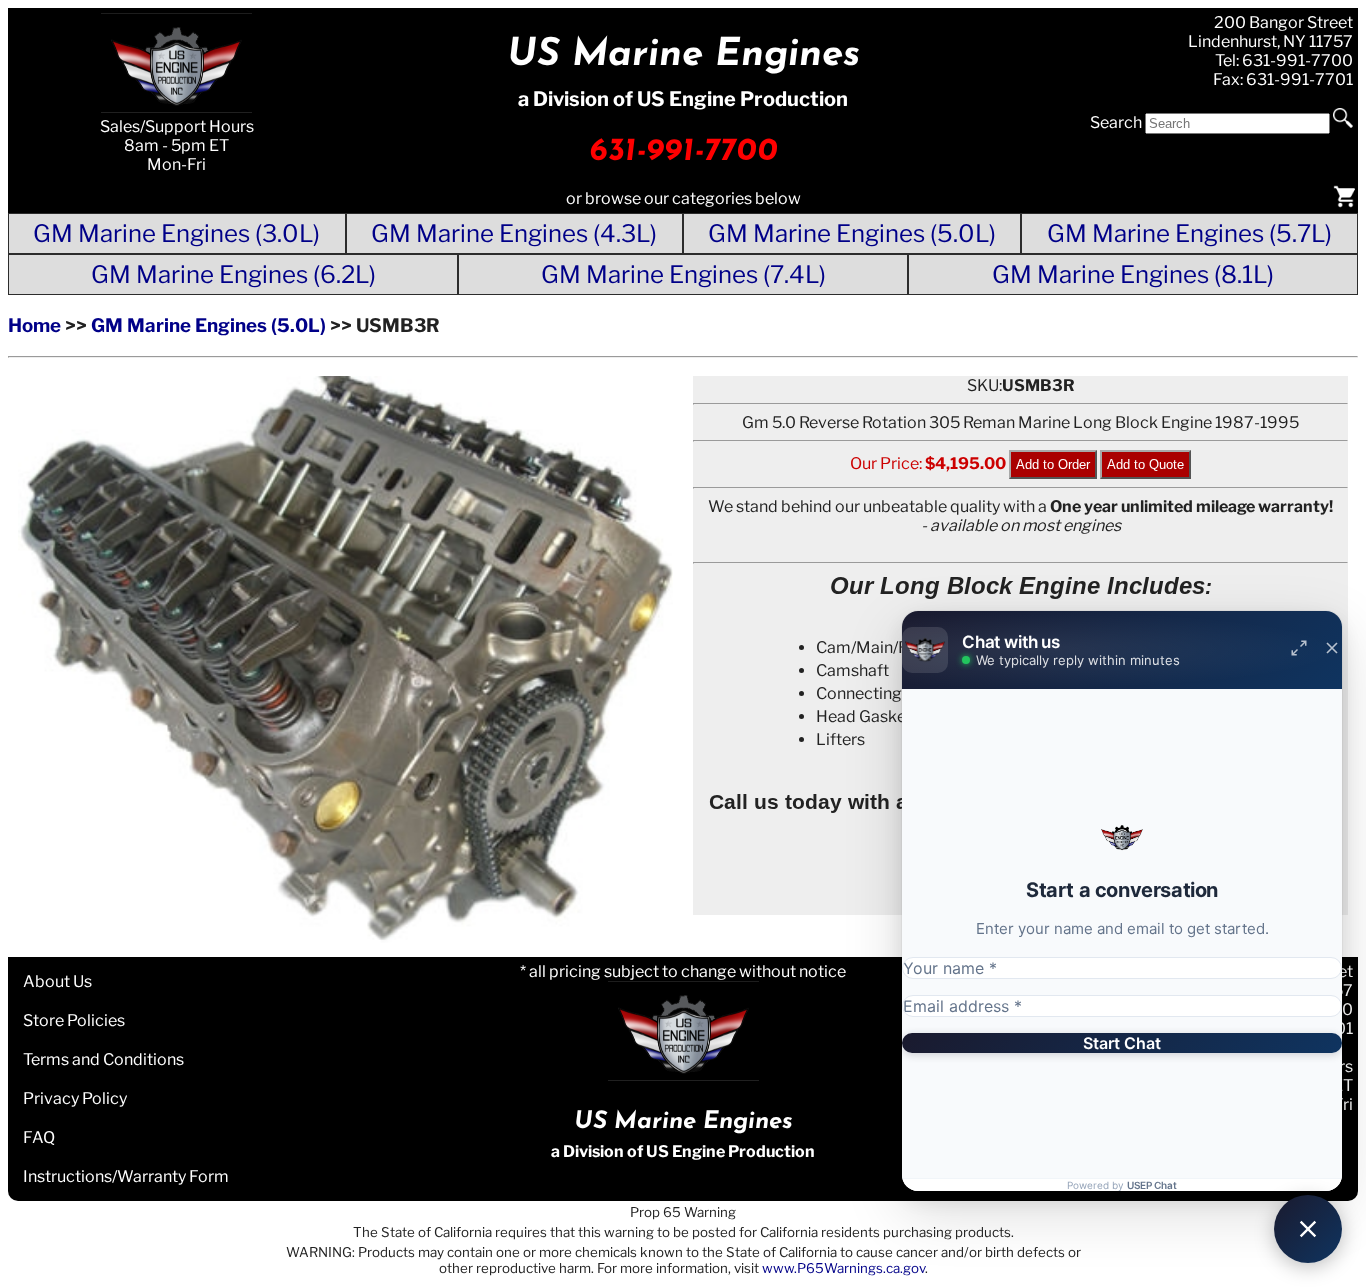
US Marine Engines (683, 55)
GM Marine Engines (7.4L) (683, 274)
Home (34, 325)
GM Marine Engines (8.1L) (1133, 274)
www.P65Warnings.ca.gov (843, 1268)
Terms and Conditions (103, 1059)
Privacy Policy (75, 1098)
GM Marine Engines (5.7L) (1189, 233)
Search (1116, 122)
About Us (57, 981)
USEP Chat (1152, 1185)
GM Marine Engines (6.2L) (233, 274)
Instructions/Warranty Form (126, 1176)
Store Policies (74, 1020)
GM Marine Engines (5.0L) (852, 233)
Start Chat (1122, 1043)
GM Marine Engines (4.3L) (514, 233)
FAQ (39, 1137)
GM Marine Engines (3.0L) (176, 233)
